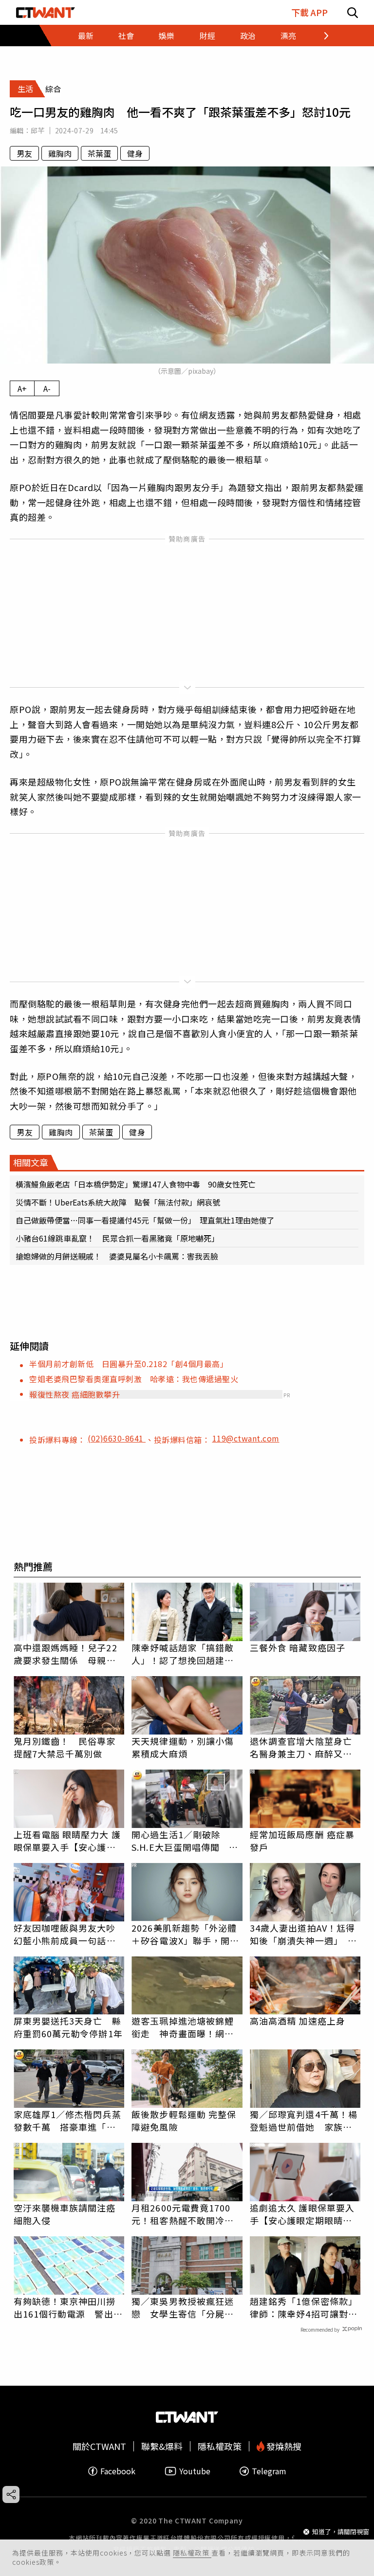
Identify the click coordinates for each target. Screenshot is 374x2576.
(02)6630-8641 (117, 1438)
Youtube (195, 2471)
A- (47, 388)
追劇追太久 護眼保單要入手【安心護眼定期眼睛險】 (305, 2214)
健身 (135, 153)
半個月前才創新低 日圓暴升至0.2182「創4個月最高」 (129, 1364)
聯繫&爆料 (162, 2446)
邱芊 (38, 130)
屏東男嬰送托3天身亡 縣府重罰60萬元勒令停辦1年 (68, 2027)
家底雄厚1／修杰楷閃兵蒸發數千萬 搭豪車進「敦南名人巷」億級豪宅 (67, 2120)
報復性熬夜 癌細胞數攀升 (75, 1394)
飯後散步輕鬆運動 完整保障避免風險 (184, 2120)
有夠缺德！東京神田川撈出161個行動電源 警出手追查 (68, 2307)
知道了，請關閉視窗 (341, 2531)
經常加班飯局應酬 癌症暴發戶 (302, 1841)
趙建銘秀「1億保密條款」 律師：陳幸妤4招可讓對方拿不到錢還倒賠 (305, 2307)
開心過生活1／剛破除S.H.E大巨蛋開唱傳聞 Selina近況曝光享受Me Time (180, 1841)
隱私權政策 (192, 2553)
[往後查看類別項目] (320, 36)
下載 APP (309, 12)
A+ (22, 388)
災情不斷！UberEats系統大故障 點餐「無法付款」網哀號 (118, 1202)
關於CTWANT (99, 2446)
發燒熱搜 (283, 2446)
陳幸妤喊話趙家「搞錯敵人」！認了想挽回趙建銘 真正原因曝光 (187, 1654)
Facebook (118, 2471)
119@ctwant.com (246, 1438)
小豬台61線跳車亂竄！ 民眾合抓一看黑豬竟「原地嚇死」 (117, 1238)
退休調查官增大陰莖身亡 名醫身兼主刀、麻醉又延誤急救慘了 (305, 1747)
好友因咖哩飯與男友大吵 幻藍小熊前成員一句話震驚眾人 (69, 1934)
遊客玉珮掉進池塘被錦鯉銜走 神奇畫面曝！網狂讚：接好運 (183, 2027)
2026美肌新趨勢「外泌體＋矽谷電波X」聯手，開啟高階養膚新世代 (185, 1934)
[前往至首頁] (46, 12)
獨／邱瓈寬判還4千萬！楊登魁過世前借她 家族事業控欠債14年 (304, 2120)
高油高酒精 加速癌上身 (298, 2021)
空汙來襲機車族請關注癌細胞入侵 (65, 2214)
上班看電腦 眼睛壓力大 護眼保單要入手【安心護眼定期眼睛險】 (67, 1841)
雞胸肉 (60, 153)
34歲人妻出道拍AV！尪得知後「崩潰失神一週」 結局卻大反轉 (303, 1934)
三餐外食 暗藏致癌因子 (298, 1647)
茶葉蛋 (99, 153)
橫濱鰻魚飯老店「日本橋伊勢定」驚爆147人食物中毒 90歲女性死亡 (136, 1184)
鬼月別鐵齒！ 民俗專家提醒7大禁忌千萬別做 (65, 1747)
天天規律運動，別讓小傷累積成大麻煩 (183, 1747)
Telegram (269, 2471)
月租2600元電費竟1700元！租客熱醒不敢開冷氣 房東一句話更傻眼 (187, 2214)
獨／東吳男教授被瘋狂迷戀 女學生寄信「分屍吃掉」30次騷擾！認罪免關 (183, 2307)
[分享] (11, 2494)
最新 (86, 36)
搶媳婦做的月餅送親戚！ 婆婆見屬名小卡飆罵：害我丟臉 (117, 1256)
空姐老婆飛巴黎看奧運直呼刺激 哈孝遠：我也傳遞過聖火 (134, 1379)
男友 (24, 153)
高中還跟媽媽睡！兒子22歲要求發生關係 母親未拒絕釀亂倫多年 (65, 1654)
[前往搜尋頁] (353, 12)
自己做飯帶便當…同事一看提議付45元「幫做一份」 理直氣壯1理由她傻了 (145, 1220)
